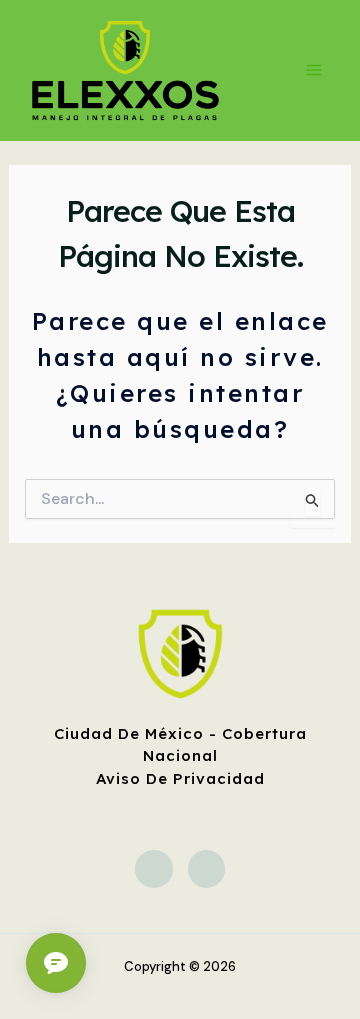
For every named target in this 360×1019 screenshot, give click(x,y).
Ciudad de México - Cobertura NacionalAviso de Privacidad (180, 756)
